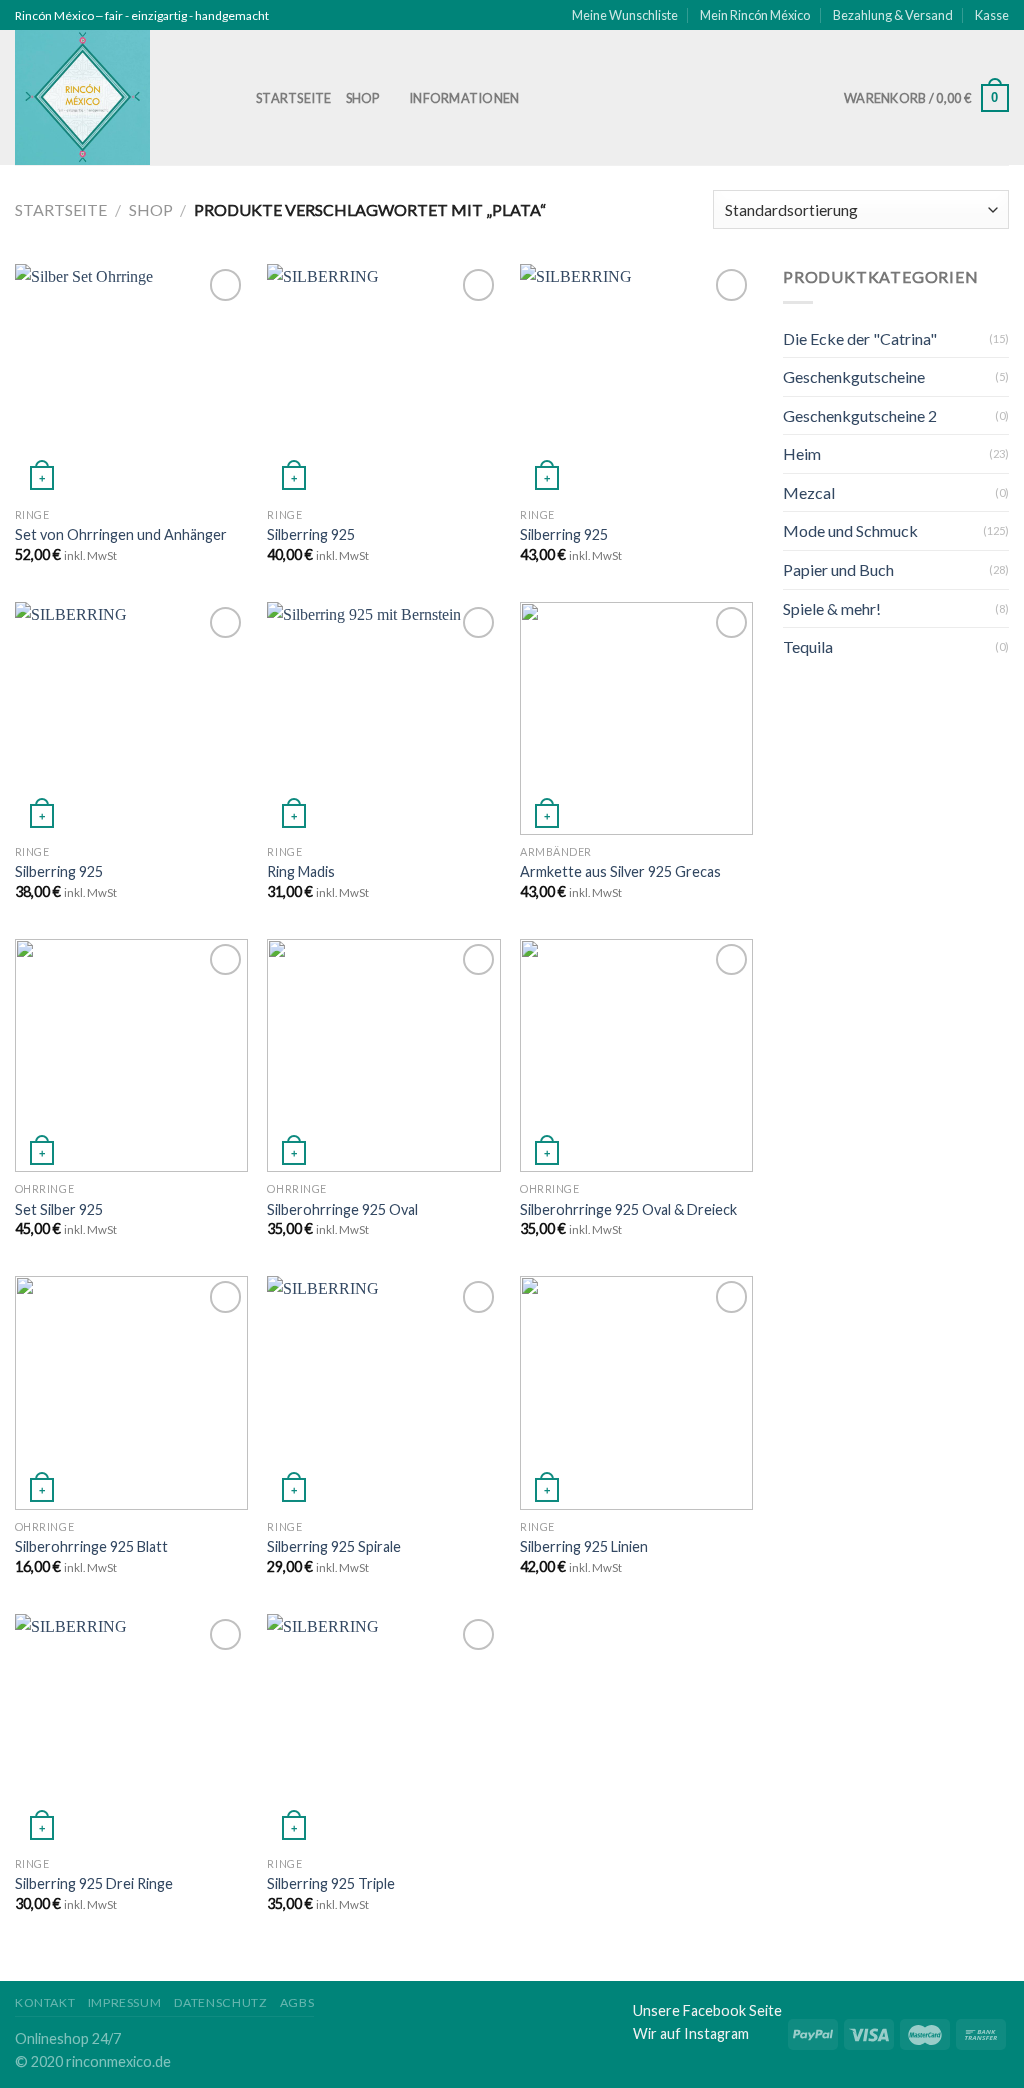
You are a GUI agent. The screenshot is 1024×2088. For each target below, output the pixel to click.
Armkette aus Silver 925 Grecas (620, 871)
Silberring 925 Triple (331, 1883)
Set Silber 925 (59, 1209)
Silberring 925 (311, 534)
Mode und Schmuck (850, 530)
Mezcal (809, 492)
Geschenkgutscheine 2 (860, 415)
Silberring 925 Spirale (334, 1546)
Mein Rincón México (755, 15)
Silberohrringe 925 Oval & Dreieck (628, 1209)
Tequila (808, 646)
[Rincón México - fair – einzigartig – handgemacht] (120, 97)
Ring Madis (301, 871)
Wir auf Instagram (691, 2033)
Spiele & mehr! (832, 608)
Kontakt (45, 2002)
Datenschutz (221, 2002)
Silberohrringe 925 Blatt (91, 1546)
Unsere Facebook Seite (707, 2010)
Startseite (294, 98)
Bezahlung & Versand (893, 15)
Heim (802, 453)
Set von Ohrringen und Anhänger (121, 534)
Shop (363, 98)
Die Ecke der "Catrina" (860, 338)
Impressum (125, 2002)
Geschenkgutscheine (854, 376)
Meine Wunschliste (625, 15)
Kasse (992, 15)
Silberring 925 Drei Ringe (94, 1883)
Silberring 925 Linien (584, 1546)
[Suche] (556, 98)
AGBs (297, 2002)
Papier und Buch (838, 569)
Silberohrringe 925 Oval (342, 1209)
